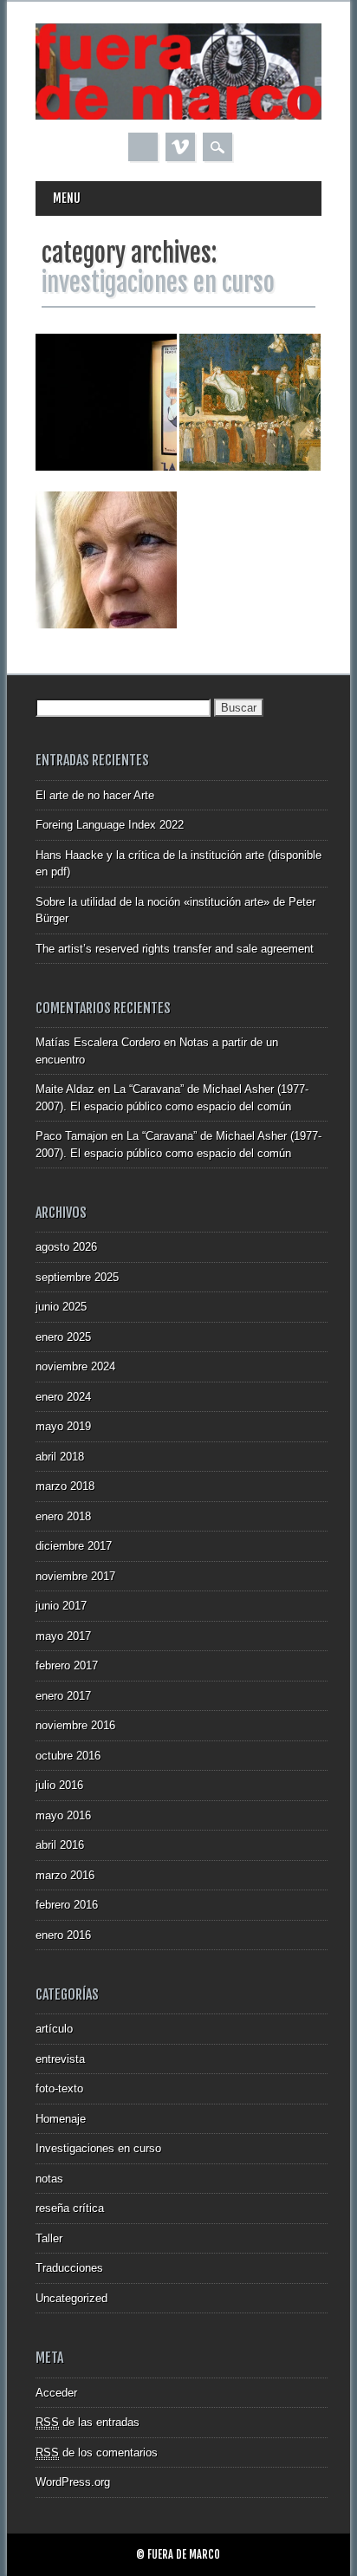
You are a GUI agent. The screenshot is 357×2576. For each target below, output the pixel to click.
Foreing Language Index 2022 (110, 825)
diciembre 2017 (74, 1546)
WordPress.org (73, 2482)
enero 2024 (63, 1397)
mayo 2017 (63, 1636)
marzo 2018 (65, 1486)
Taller (49, 2238)
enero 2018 (63, 1516)
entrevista (60, 2059)
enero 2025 (63, 1337)
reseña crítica (70, 2208)
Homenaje (61, 2119)
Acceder (56, 2393)
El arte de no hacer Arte (95, 795)
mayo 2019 (63, 1426)
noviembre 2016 (75, 1725)
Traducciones (69, 2268)
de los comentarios (97, 2452)
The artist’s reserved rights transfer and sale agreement (175, 949)
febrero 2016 (67, 1905)
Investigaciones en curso (98, 2148)
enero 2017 (63, 1696)
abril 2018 (60, 1457)
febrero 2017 (67, 1665)
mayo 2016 (63, 1815)
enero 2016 (63, 1935)
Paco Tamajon (71, 1136)
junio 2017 (61, 1606)
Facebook (143, 147)
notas (49, 2179)
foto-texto (59, 2088)
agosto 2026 (66, 1247)
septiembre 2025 (77, 1277)
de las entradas (88, 2422)
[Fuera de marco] (178, 116)
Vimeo (180, 147)
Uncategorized (71, 2298)
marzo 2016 (65, 1875)
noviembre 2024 (75, 1366)
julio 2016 (59, 1785)
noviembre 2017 (75, 1576)
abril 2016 (60, 1845)
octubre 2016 (68, 1756)
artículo (54, 2029)
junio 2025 (61, 1307)
